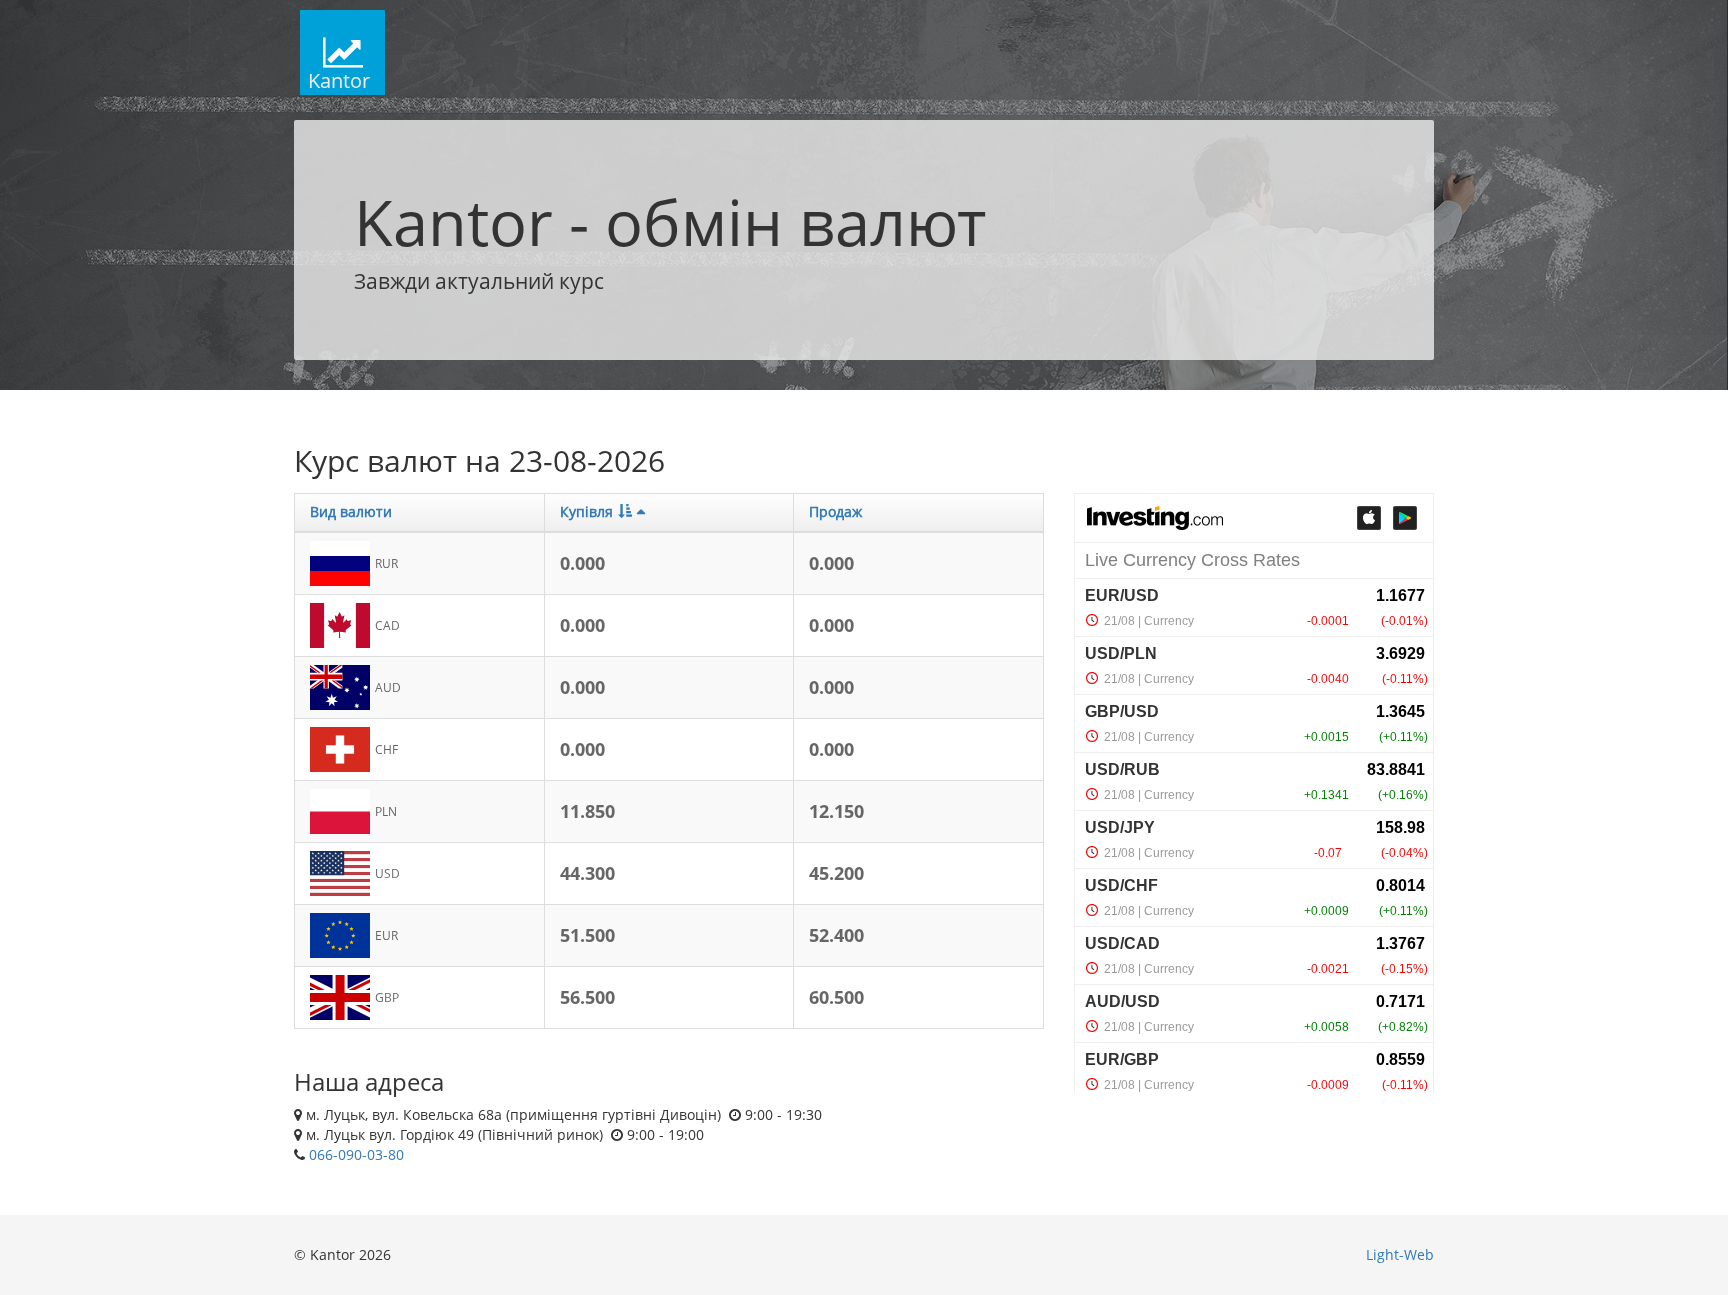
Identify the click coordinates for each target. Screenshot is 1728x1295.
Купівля (586, 511)
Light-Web (1400, 1254)
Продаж (835, 511)
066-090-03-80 (356, 1154)
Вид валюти (351, 511)
